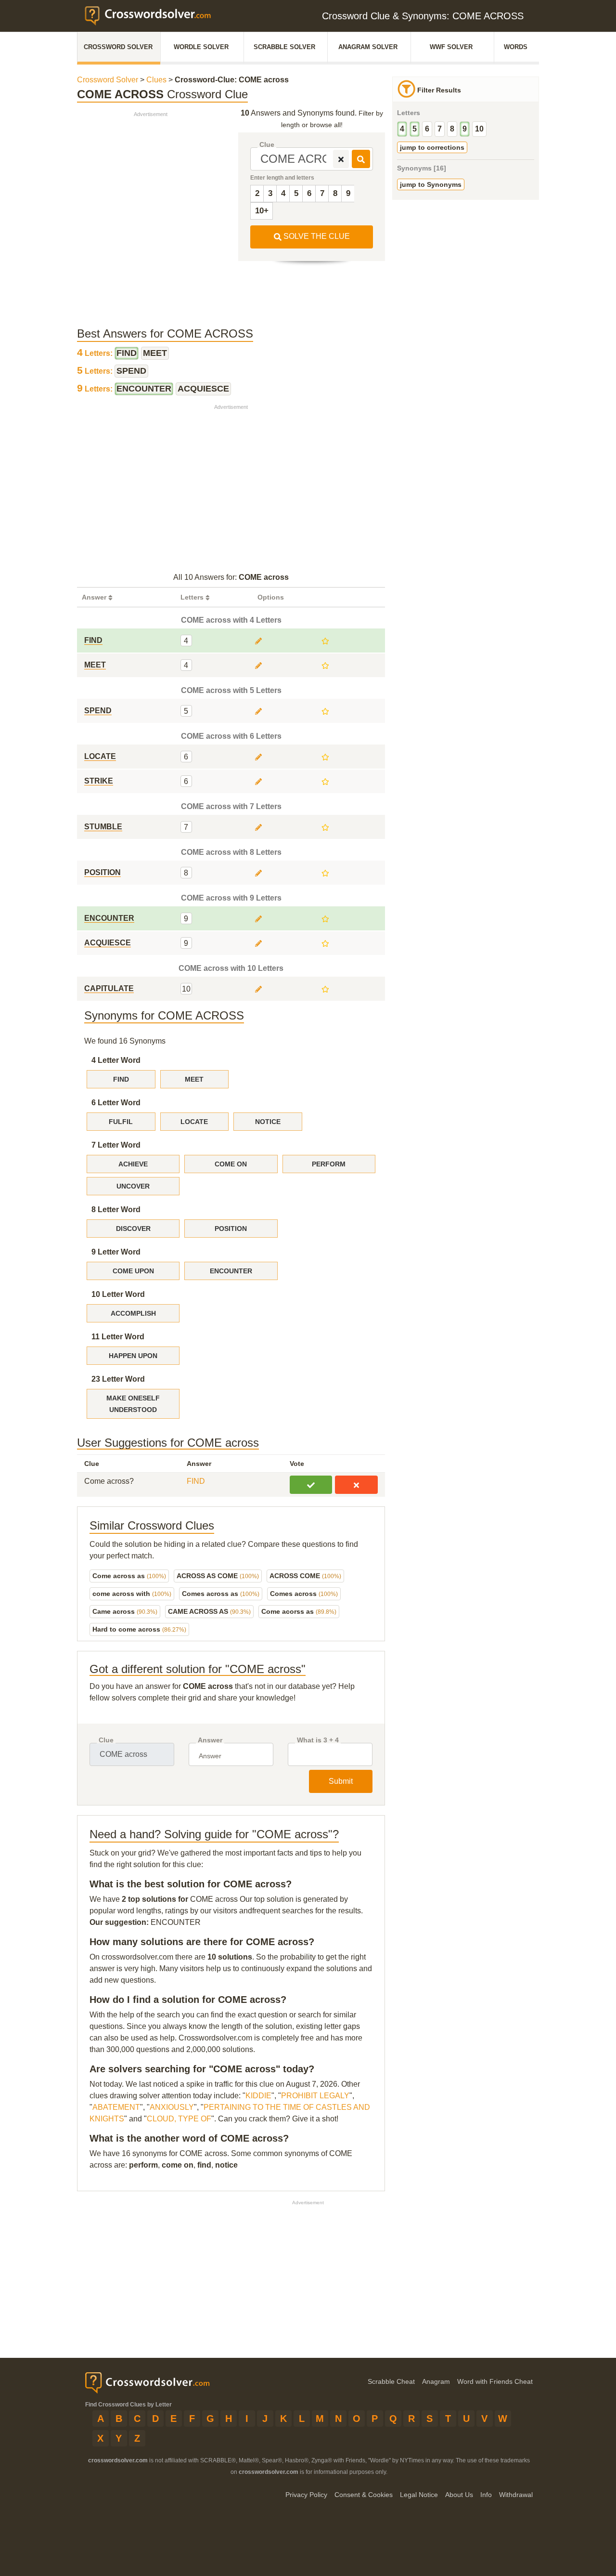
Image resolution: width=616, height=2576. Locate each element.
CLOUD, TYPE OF (179, 2119)
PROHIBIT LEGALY (315, 2096)
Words (516, 47)
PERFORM (329, 1164)
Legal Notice (419, 2495)
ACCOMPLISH (133, 1313)
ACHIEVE (133, 1164)
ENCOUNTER (231, 1271)
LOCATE (194, 1122)
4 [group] (402, 129)
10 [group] (479, 129)
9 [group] (465, 129)
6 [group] (427, 129)
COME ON (231, 1164)
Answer (210, 1740)
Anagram (436, 2381)
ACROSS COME (305, 1576)
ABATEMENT (116, 2107)
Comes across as (221, 1594)
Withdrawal (516, 2495)
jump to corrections (432, 147)
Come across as (129, 1576)
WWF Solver (451, 47)
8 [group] (452, 129)
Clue (267, 145)
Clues (156, 80)
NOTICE (268, 1122)
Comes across (304, 1594)
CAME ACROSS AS (209, 1611)
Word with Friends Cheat (495, 2381)
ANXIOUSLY (172, 2107)
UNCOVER (133, 1186)
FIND (121, 1079)
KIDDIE (258, 2096)
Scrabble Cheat (391, 2381)
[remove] (341, 159)
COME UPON (133, 1271)
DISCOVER (133, 1229)
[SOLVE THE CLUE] (361, 159)
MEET (194, 1079)
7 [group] (440, 129)
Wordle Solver (201, 47)
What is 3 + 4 (318, 1740)
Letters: (96, 353)
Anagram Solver (368, 47)
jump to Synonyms (431, 184)
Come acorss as (299, 1611)
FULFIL (121, 1122)
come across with (132, 1594)
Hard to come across (139, 1629)
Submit (341, 1781)
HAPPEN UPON (133, 1356)
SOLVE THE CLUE (316, 236)
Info (486, 2495)
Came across (125, 1611)
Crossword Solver (118, 47)
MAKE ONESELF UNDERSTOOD (133, 1404)
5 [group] (415, 129)
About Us (459, 2495)
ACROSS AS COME (218, 1576)
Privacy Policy (306, 2495)
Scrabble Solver (284, 47)
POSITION (231, 1229)
